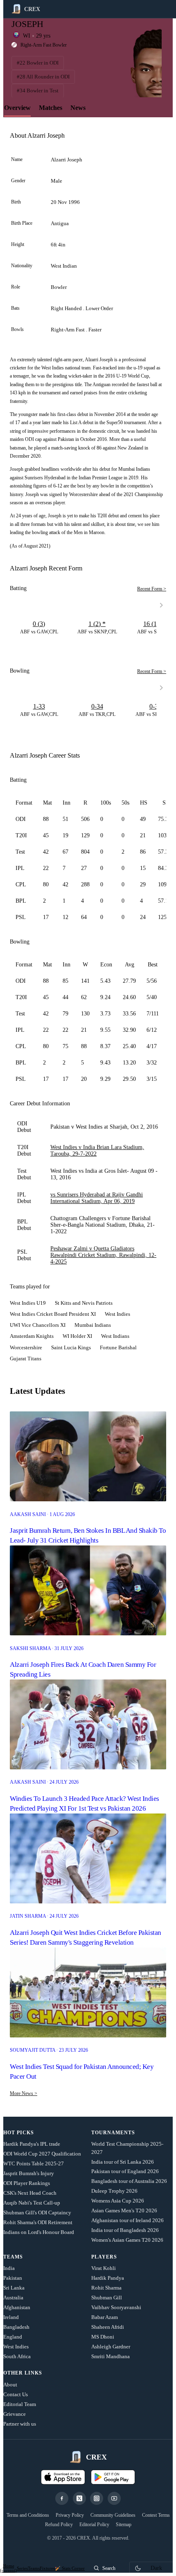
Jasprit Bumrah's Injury (29, 2173)
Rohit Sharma (106, 2288)
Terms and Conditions (28, 2515)
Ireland (11, 2317)
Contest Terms (156, 2515)
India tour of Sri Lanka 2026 (123, 2162)
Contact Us (16, 2394)
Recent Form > (152, 589)
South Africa (17, 2356)
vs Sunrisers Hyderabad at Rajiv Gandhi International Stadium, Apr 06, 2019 (97, 1198)
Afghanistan (17, 2307)
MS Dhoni (103, 2337)
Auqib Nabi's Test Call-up (32, 2203)
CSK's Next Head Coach (30, 2193)
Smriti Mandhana (111, 2356)
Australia (13, 2298)
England (13, 2337)
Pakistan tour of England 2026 (125, 2171)
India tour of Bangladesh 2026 (125, 2230)
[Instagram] (97, 2498)
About (10, 2385)
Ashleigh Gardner (111, 2347)
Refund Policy (59, 2525)
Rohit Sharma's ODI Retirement (38, 2222)
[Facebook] (62, 2498)
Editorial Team (20, 2404)
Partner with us (20, 2424)
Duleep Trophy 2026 (114, 2191)
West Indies (16, 2347)
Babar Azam (105, 2317)
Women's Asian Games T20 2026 (127, 2240)
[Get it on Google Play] (113, 2477)
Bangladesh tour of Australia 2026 (129, 2181)
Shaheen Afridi (108, 2327)
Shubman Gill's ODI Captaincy (37, 2213)
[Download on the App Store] (63, 2477)
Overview (17, 108)
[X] (79, 2498)
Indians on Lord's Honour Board (39, 2232)
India (9, 2268)
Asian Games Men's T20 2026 (124, 2210)
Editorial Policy (94, 2525)
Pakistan (13, 2278)
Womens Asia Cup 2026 (118, 2201)
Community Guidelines (113, 2515)
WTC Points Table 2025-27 (34, 2163)
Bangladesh (16, 2327)
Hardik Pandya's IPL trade (32, 2144)
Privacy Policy (70, 2515)
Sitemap (124, 2525)
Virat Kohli (104, 2268)
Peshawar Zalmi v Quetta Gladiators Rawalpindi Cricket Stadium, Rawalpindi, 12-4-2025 (103, 1255)
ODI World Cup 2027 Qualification (42, 2154)
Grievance (15, 2414)
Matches (51, 108)
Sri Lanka (14, 2288)
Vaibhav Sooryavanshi (116, 2307)
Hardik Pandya (108, 2278)
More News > (24, 2093)
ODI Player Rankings (27, 2183)
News (78, 108)
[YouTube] (114, 2498)
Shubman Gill (107, 2298)
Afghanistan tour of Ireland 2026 (127, 2220)
